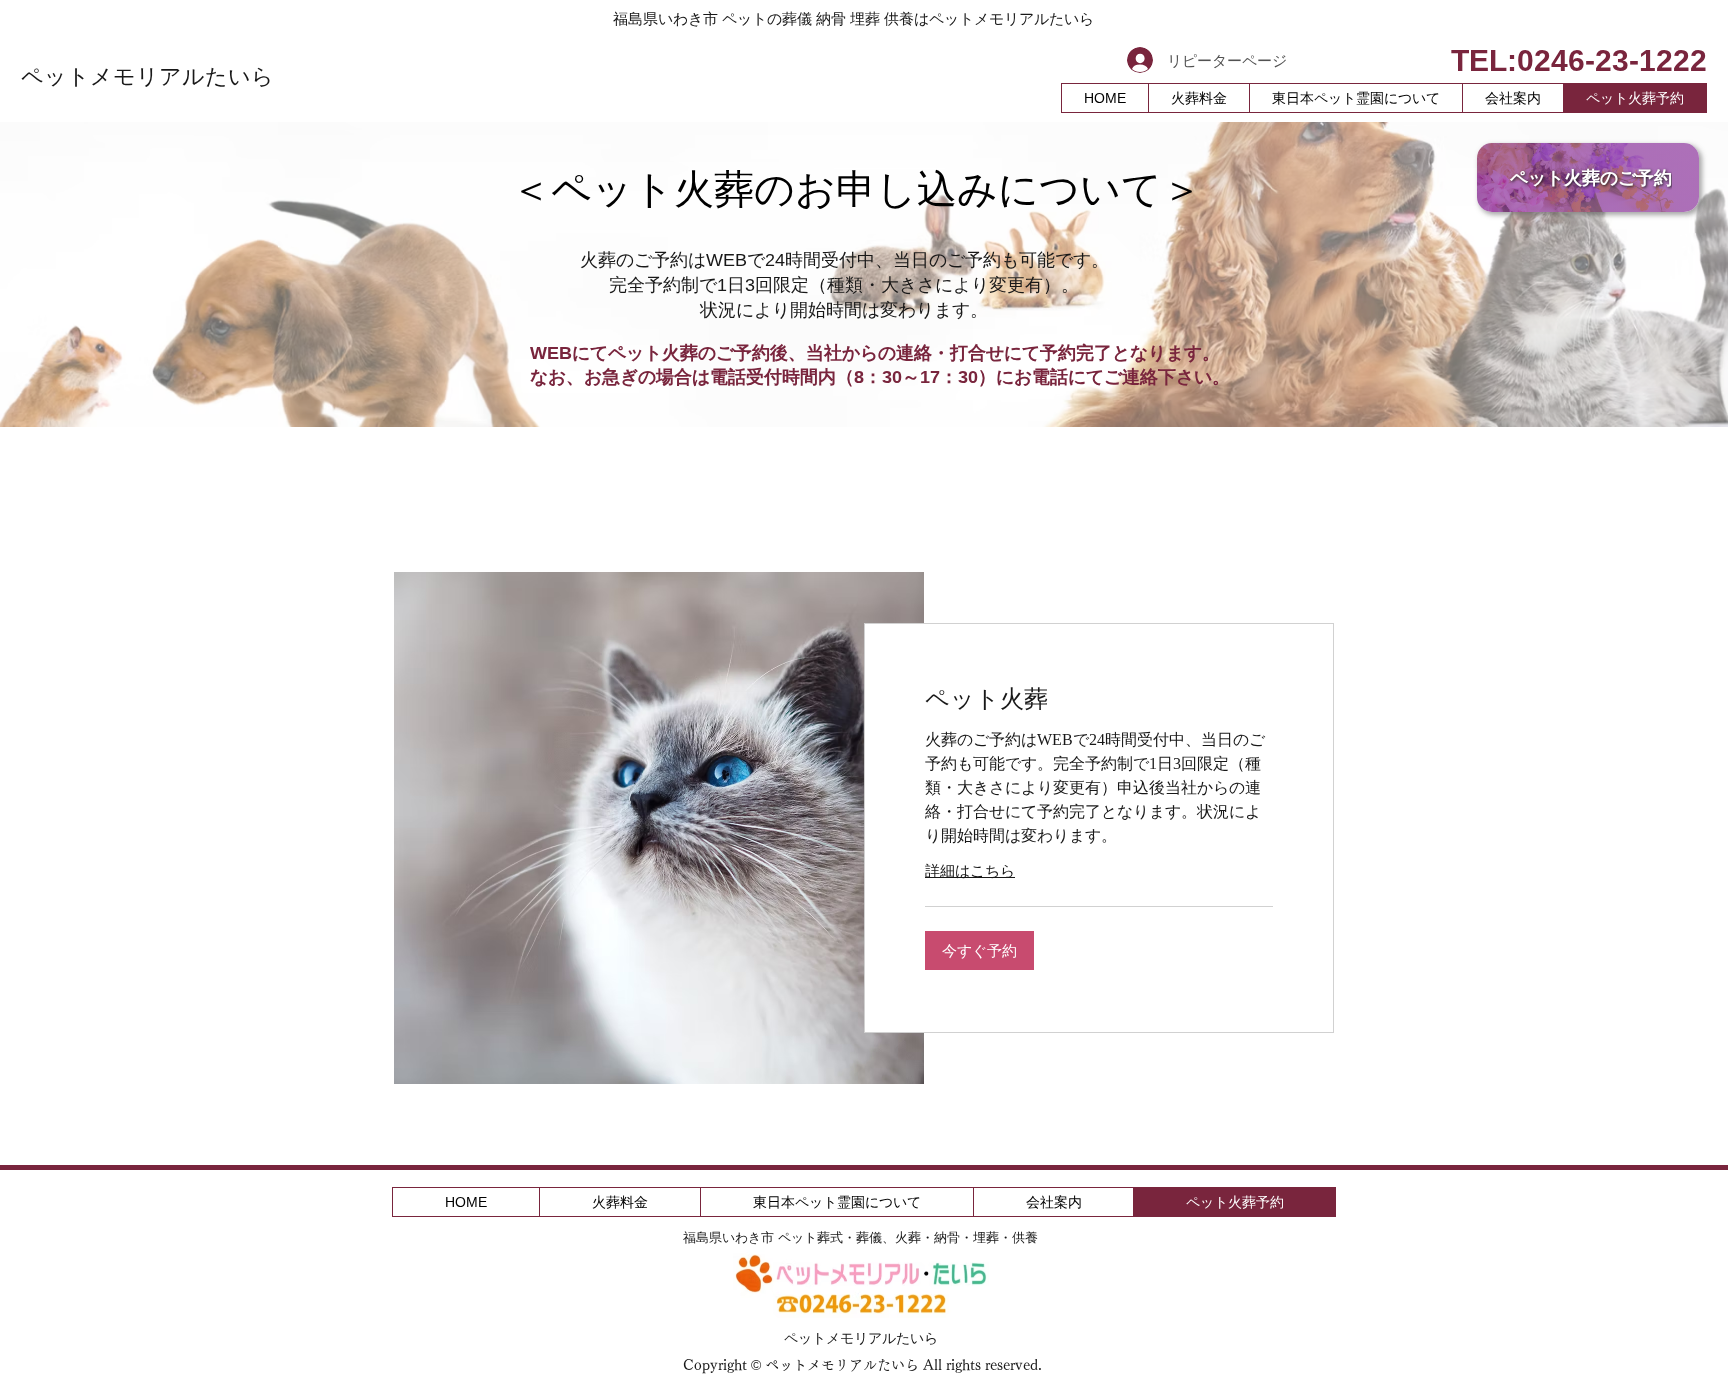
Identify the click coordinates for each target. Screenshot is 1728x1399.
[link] (1099, 700)
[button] (979, 950)
